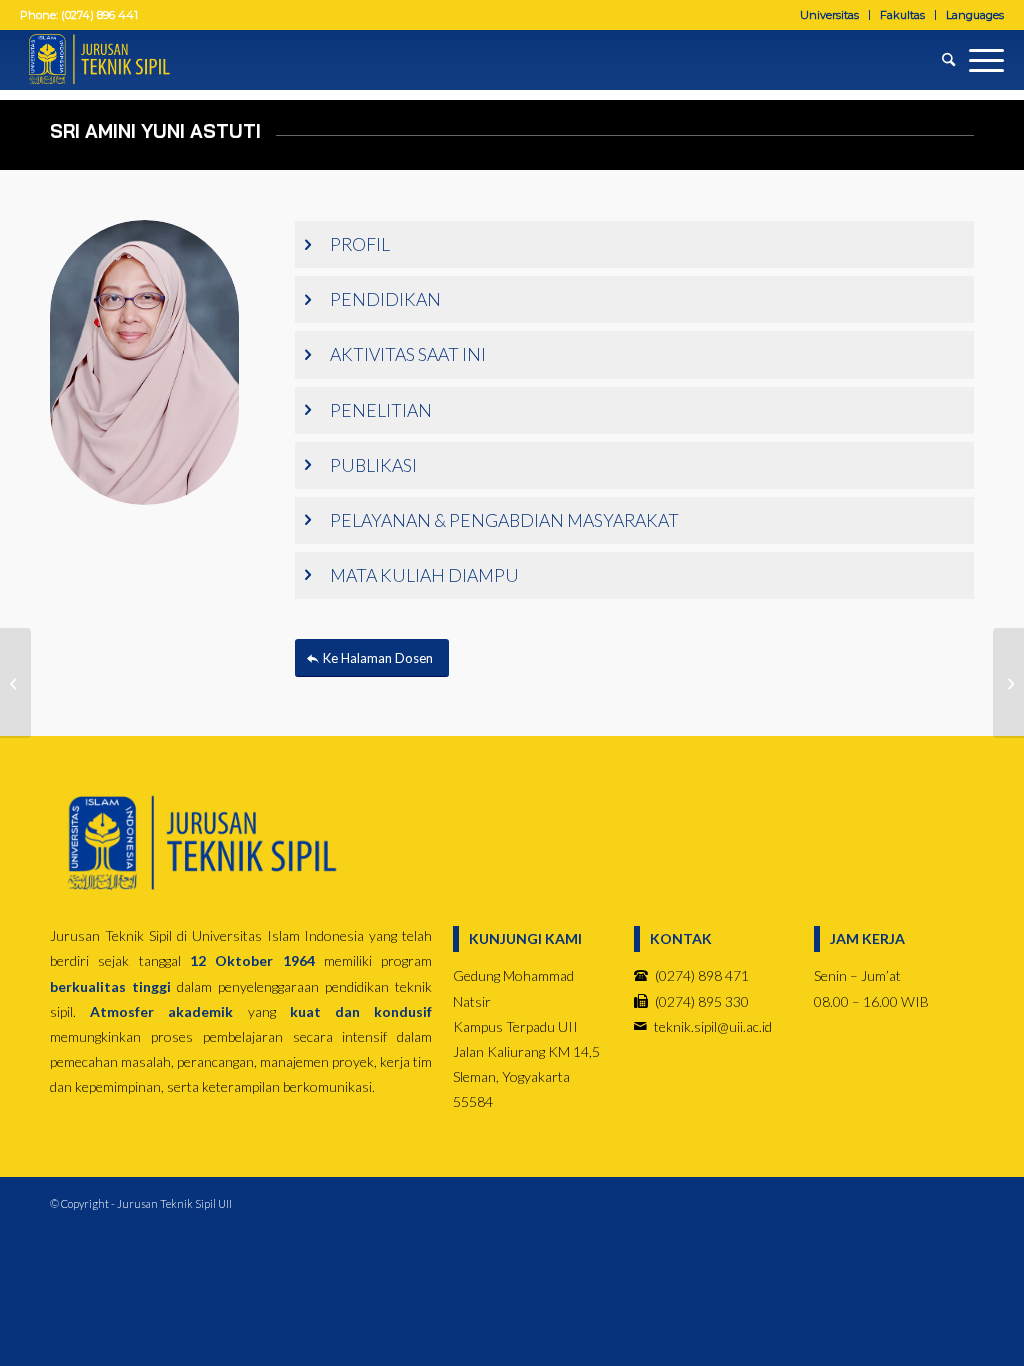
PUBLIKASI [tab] (373, 465)
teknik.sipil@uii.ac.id (713, 1026)
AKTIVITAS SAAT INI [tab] (408, 354)
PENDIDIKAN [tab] (385, 299)
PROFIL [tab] (360, 244)
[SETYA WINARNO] (15, 683)
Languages (975, 15)
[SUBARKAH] (1008, 683)
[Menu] (980, 60)
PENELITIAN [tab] (381, 410)
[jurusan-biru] (200, 843)
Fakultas (902, 15)
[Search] (942, 60)
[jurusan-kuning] (98, 60)
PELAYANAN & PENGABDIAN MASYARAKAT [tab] (504, 520)
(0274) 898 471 (702, 975)
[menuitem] (830, 15)
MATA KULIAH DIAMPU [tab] (424, 575)
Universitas (829, 15)
